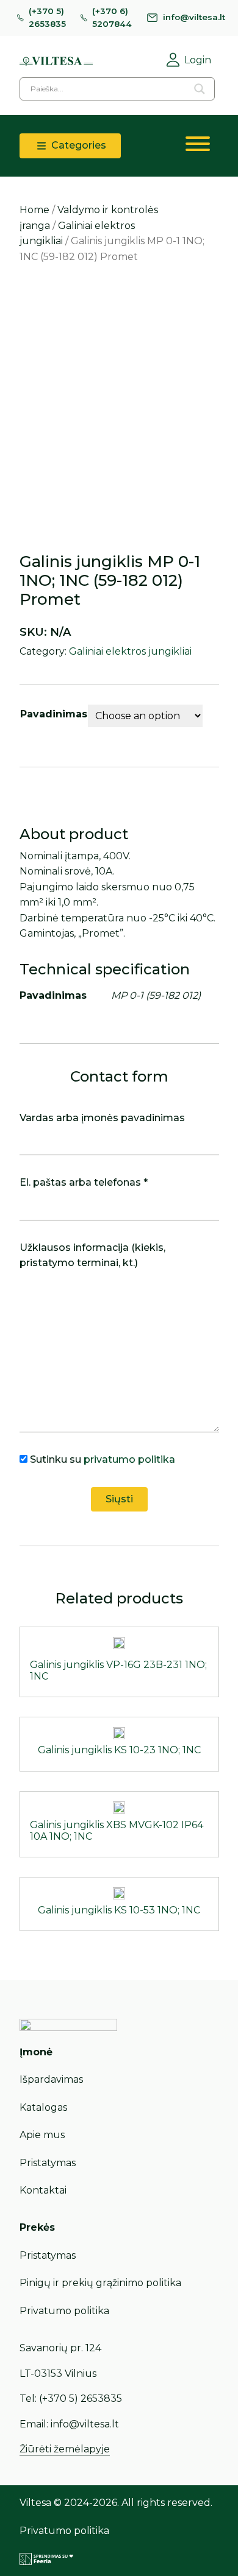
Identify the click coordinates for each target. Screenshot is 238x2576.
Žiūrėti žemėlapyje (65, 2449)
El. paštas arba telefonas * (84, 1182)
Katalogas (43, 2107)
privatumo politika (129, 1459)
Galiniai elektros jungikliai (130, 651)
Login (198, 60)
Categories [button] (78, 145)
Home (34, 210)
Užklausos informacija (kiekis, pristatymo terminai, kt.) (92, 1255)
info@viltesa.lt (194, 17)
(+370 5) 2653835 (47, 18)
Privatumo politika (64, 2311)
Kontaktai (43, 2190)
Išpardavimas (51, 2079)
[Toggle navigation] (198, 146)
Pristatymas (48, 2163)
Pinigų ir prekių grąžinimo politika (100, 2283)
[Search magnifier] (200, 89)
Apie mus (42, 2135)
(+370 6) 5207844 (112, 18)
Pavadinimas (54, 714)
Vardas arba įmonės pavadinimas (102, 1118)
